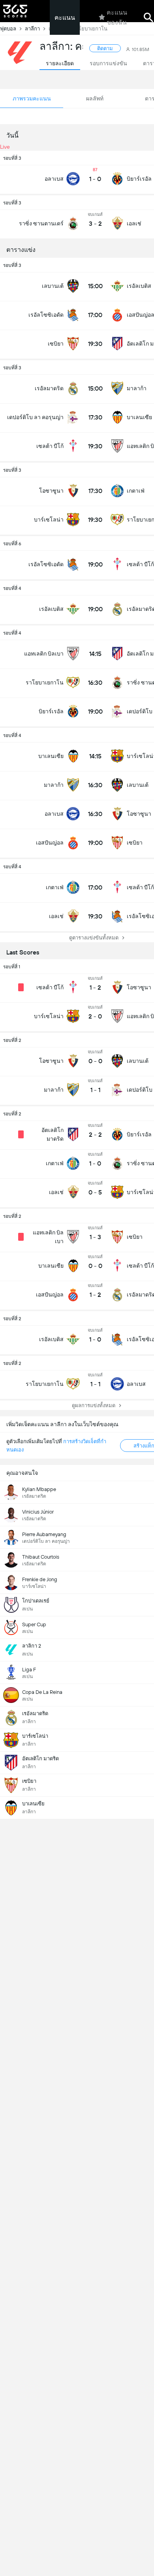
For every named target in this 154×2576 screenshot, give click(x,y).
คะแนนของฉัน (117, 17)
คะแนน (65, 18)
